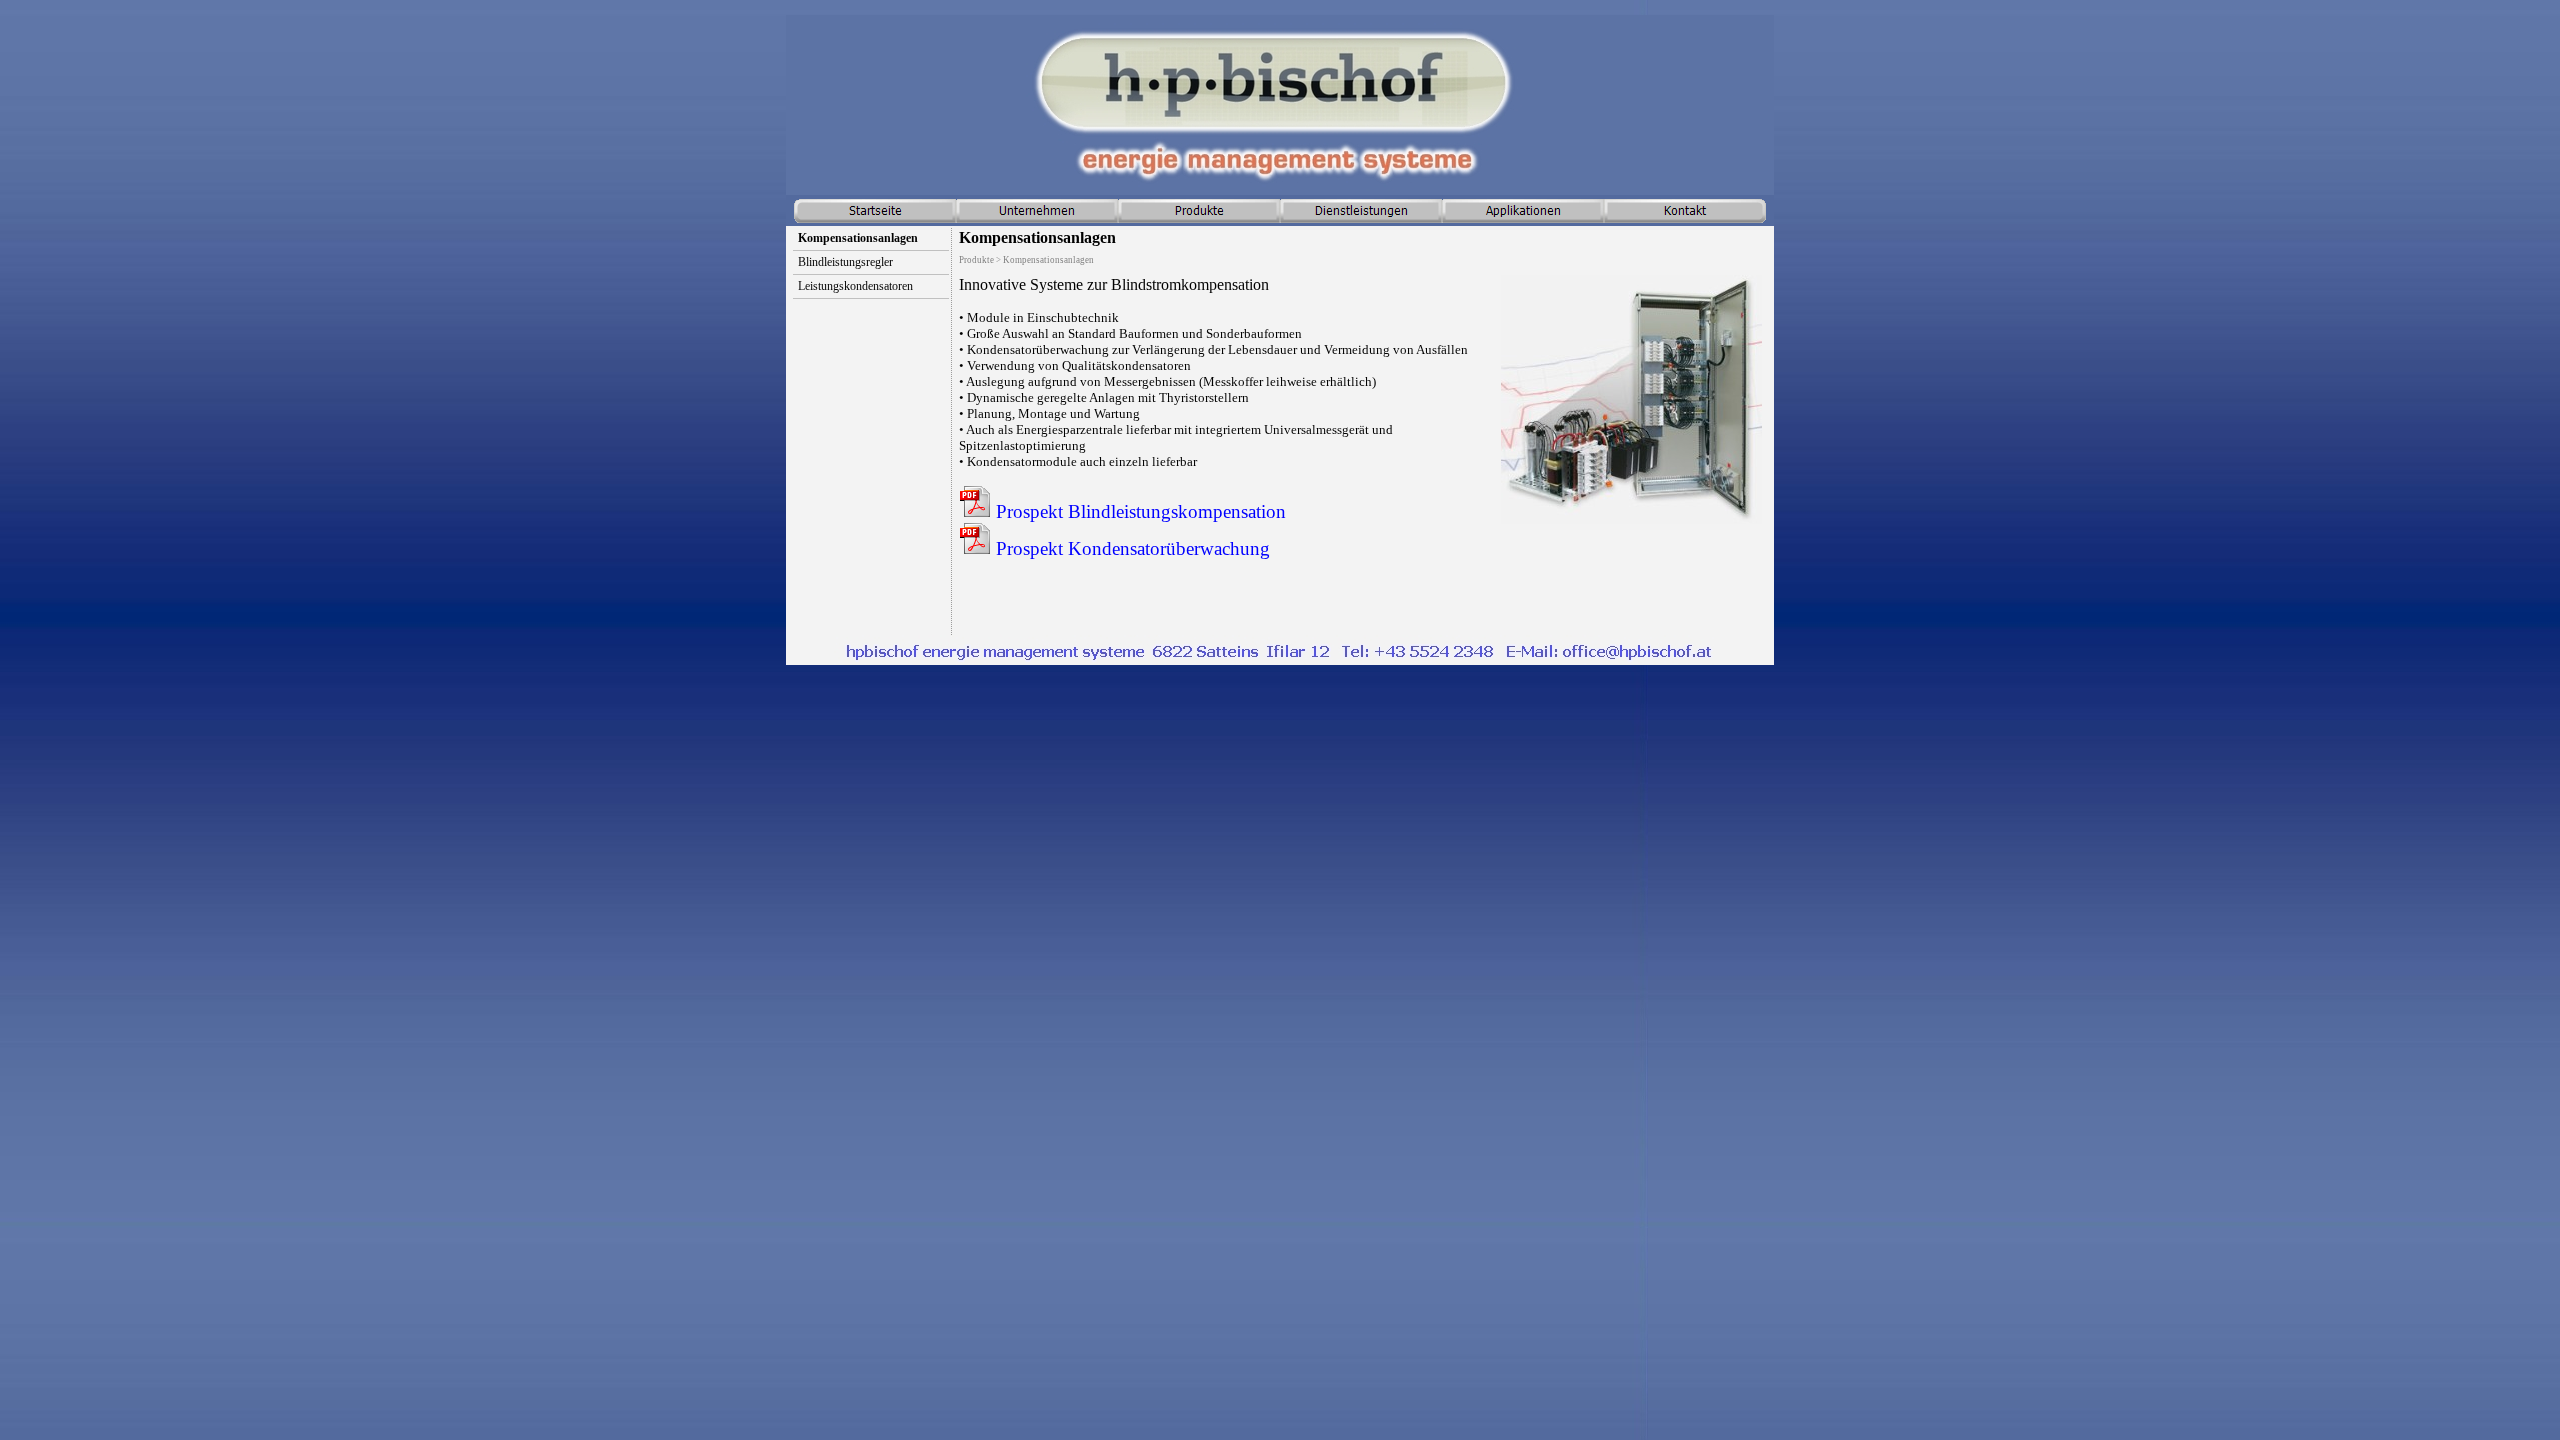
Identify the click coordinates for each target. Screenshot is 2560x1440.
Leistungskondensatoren (855, 286)
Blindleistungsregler (845, 262)
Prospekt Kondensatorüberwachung (1130, 548)
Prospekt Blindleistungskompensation (1138, 511)
